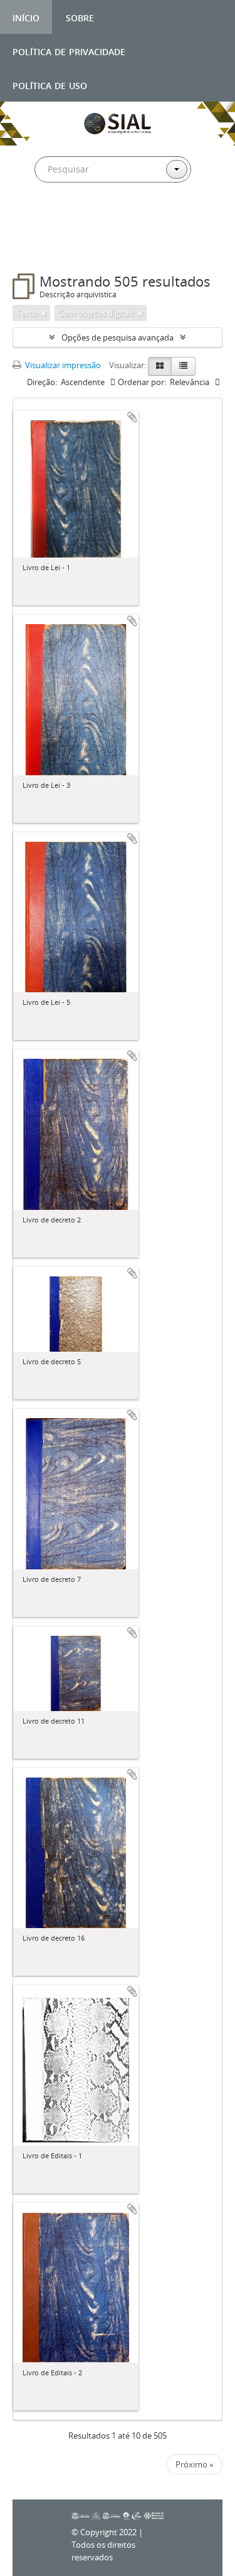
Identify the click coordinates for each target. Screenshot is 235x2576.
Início (26, 17)
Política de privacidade (69, 50)
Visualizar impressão (62, 365)
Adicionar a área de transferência (132, 417)
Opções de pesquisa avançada (118, 337)
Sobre (80, 17)
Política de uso (50, 84)
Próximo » (194, 2464)
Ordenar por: (142, 382)
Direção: (42, 382)
